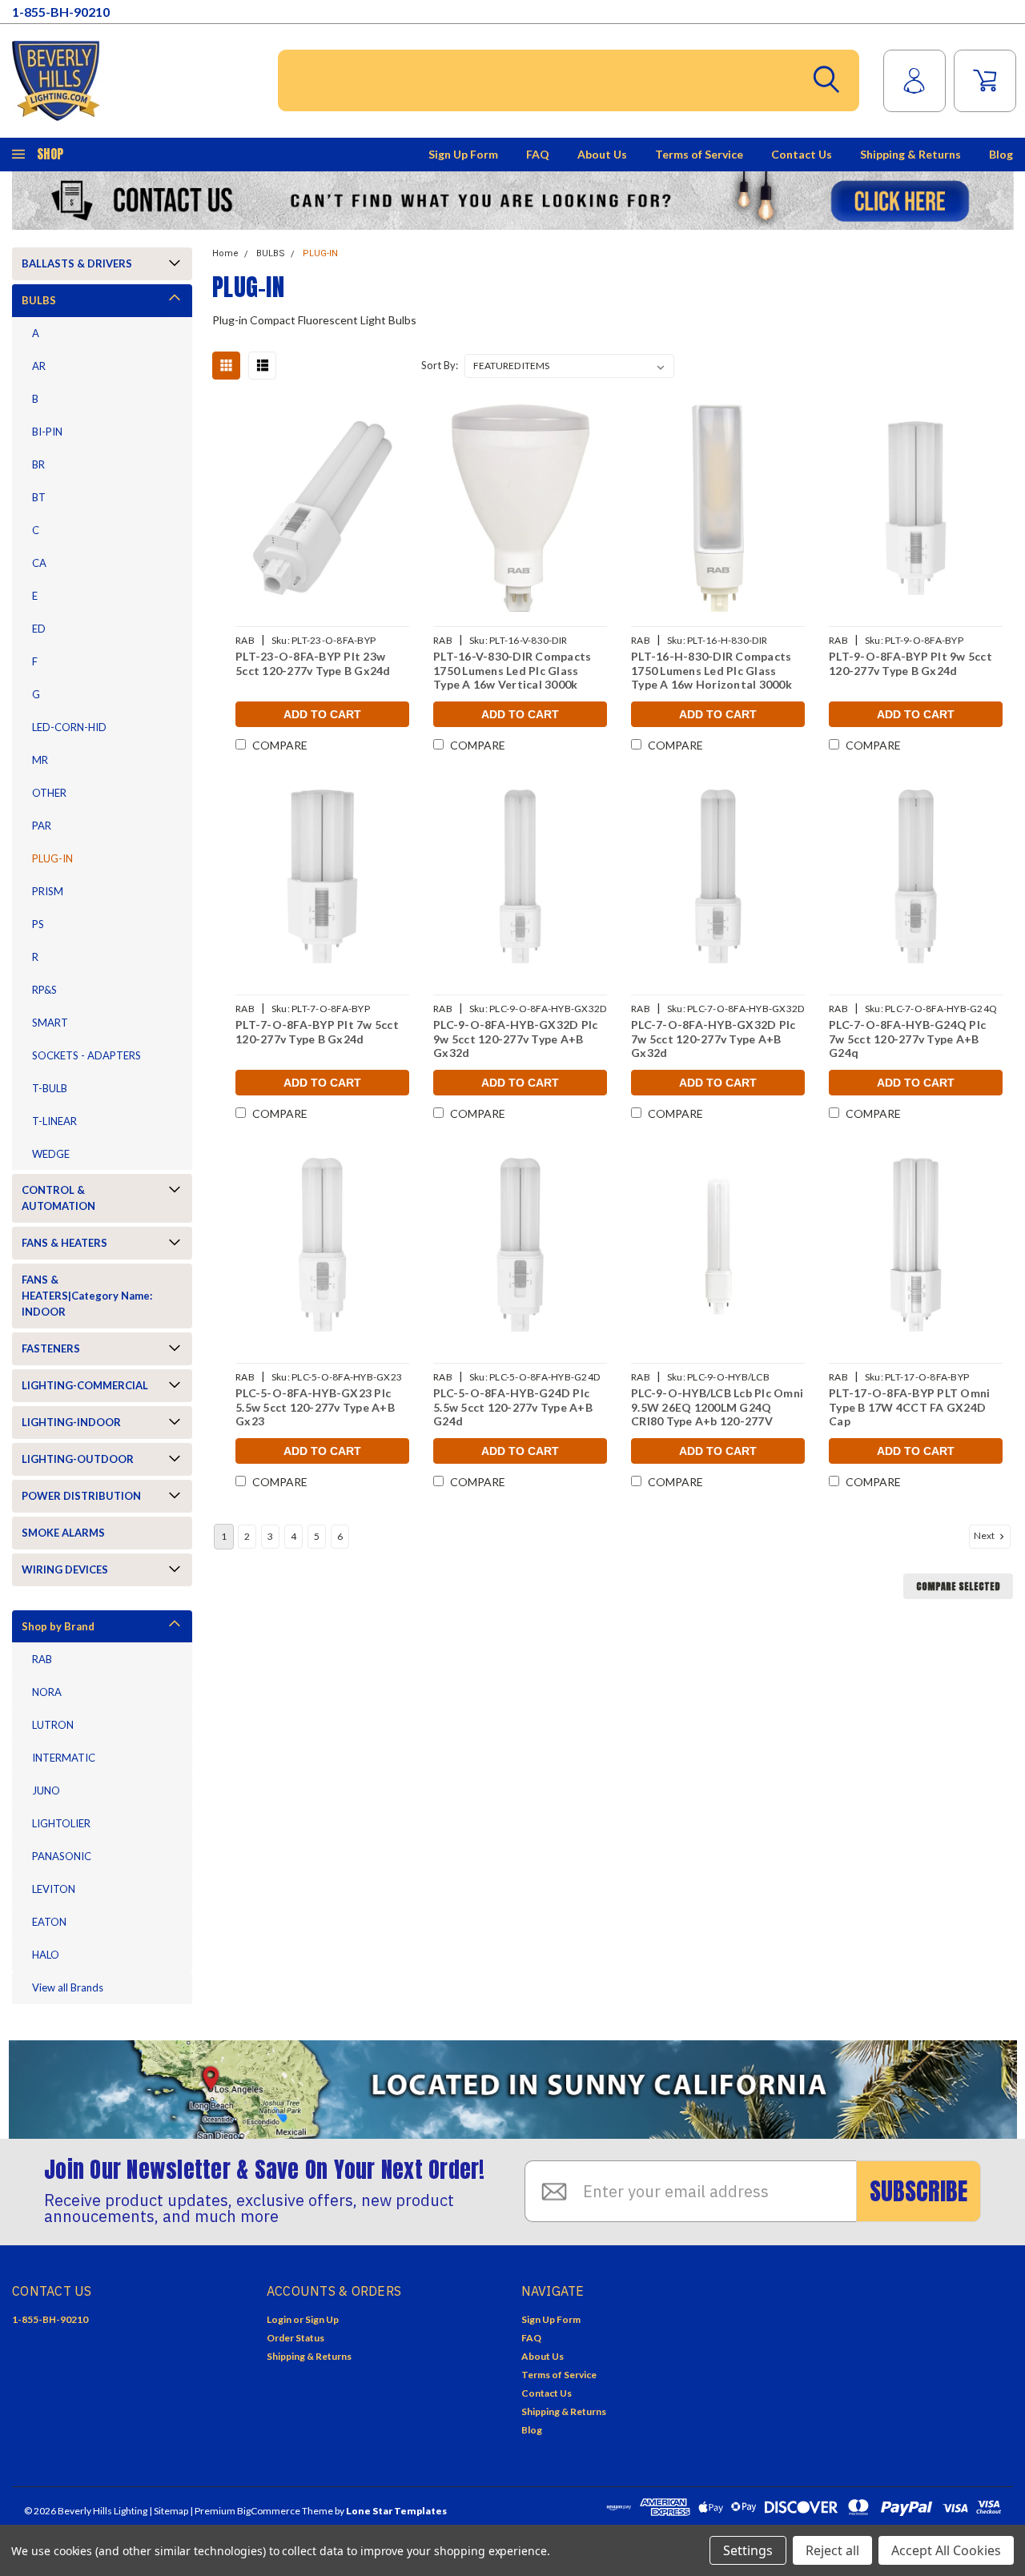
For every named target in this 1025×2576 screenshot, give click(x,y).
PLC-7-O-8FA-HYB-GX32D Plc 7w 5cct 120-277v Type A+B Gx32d (713, 1039)
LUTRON (53, 1725)
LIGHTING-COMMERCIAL (85, 1385)
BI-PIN (47, 432)
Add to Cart (322, 714)
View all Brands (68, 1987)
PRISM (48, 891)
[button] (513, 201)
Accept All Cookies (946, 2550)
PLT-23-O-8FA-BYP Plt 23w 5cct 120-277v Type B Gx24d (313, 663)
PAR (42, 826)
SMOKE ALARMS (63, 1533)
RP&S (44, 990)
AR (39, 366)
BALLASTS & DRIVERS (77, 263)
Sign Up (322, 2319)
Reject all (832, 2550)
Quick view (323, 508)
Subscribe (918, 2191)
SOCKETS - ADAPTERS (86, 1055)
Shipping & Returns (910, 154)
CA (39, 563)
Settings (748, 2550)
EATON (49, 1922)
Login (279, 2319)
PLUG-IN (52, 858)
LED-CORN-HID (69, 727)
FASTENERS (51, 1348)
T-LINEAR (54, 1121)
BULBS (39, 300)
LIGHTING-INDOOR (71, 1422)
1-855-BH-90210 (61, 12)
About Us (602, 154)
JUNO (46, 1790)
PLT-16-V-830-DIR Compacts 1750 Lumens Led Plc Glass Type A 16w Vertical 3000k (512, 670)
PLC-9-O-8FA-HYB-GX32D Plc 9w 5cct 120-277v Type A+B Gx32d (515, 1039)
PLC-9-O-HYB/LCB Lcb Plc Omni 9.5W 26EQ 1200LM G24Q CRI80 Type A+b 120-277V (717, 1407)
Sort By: (440, 365)
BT (39, 497)
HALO (46, 1955)
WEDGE (51, 1154)
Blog (1001, 154)
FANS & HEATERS (64, 1243)
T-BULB (50, 1088)
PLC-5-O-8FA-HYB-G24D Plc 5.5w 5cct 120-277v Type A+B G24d (513, 1407)
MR (40, 760)
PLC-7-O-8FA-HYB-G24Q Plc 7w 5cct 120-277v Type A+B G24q (907, 1039)
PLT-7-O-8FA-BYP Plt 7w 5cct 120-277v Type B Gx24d (317, 1032)
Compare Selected (958, 1586)
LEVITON (54, 1889)
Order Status (295, 2338)
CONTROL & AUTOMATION (58, 1198)
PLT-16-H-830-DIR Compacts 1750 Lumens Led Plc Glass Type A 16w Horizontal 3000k (711, 670)
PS (38, 924)
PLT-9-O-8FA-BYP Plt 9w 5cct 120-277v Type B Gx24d (910, 663)
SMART (50, 1023)
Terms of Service (699, 154)
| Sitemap (169, 2511)
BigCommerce (269, 2511)
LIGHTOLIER (61, 1823)
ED (39, 629)
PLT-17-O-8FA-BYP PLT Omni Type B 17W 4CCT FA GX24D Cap (909, 1407)
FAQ (538, 154)
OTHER (49, 793)
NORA (47, 1692)
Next (985, 1535)
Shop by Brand (58, 1626)
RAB (42, 1659)
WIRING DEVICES (65, 1569)
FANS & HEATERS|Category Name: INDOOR (87, 1296)
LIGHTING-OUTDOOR (78, 1459)
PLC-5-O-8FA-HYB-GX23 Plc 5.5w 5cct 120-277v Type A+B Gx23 (315, 1407)
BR (38, 464)
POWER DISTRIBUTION (81, 1496)
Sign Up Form (463, 154)
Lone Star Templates (396, 2511)
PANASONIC (62, 1856)
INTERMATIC (64, 1758)
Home (225, 253)
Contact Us (802, 154)
